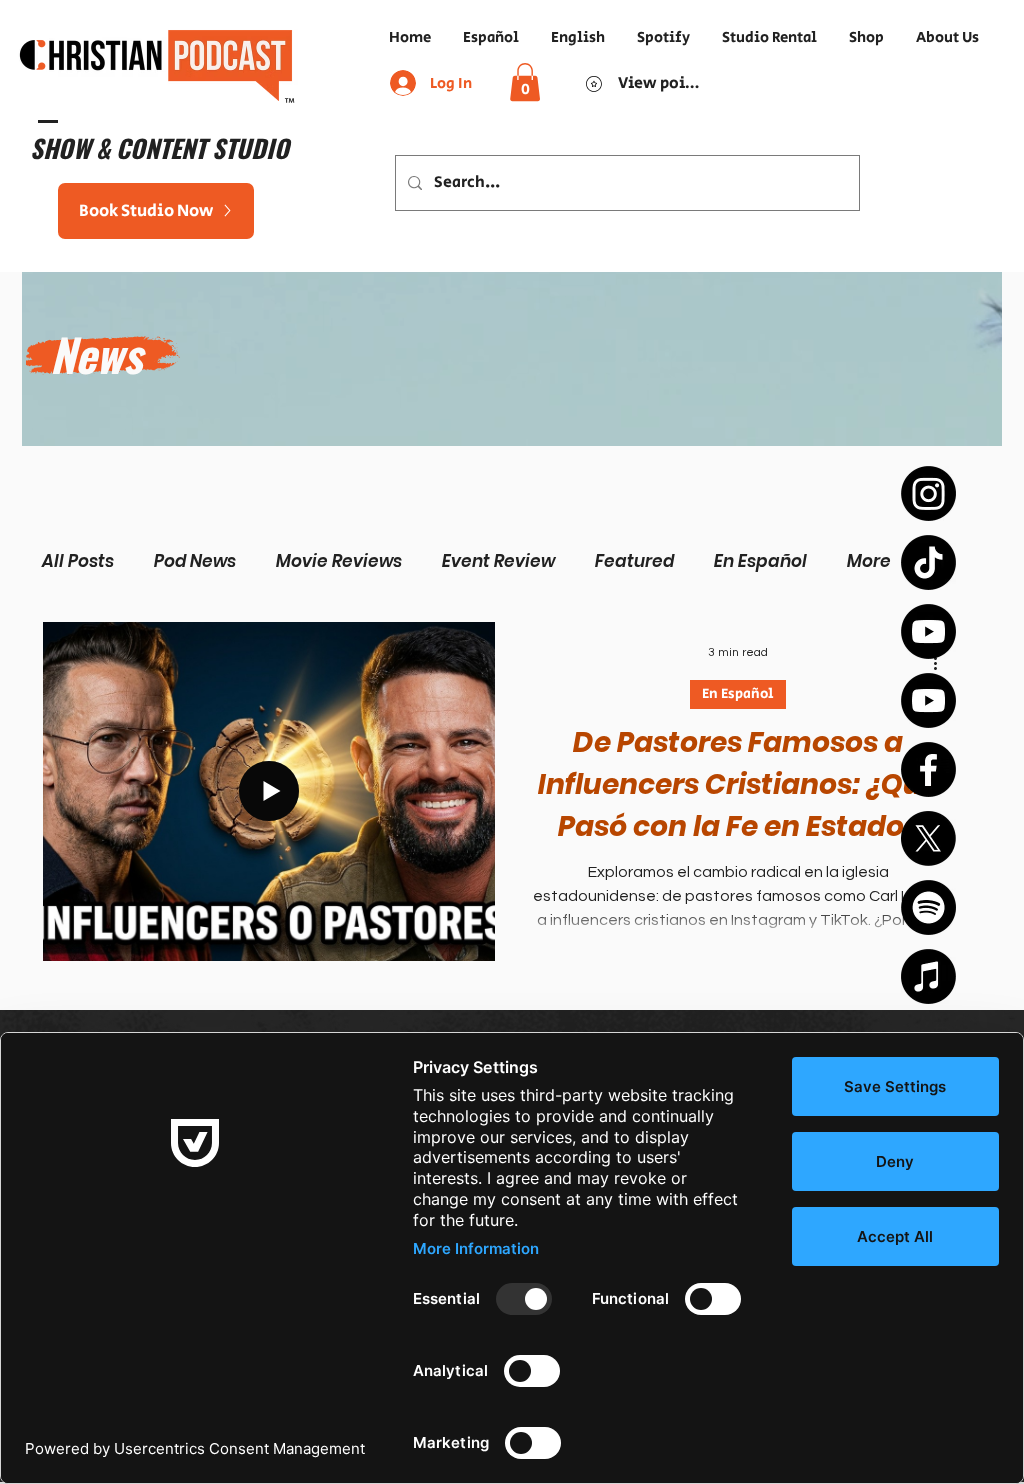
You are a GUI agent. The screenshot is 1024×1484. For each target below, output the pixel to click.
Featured (634, 561)
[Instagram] (928, 493)
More (869, 561)
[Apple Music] (928, 976)
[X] (928, 838)
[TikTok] (928, 562)
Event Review (498, 561)
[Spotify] (928, 907)
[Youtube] (928, 631)
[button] (525, 82)
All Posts (78, 561)
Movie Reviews (339, 561)
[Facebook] (928, 769)
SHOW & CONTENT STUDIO (159, 147)
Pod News (195, 561)
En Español (760, 561)
